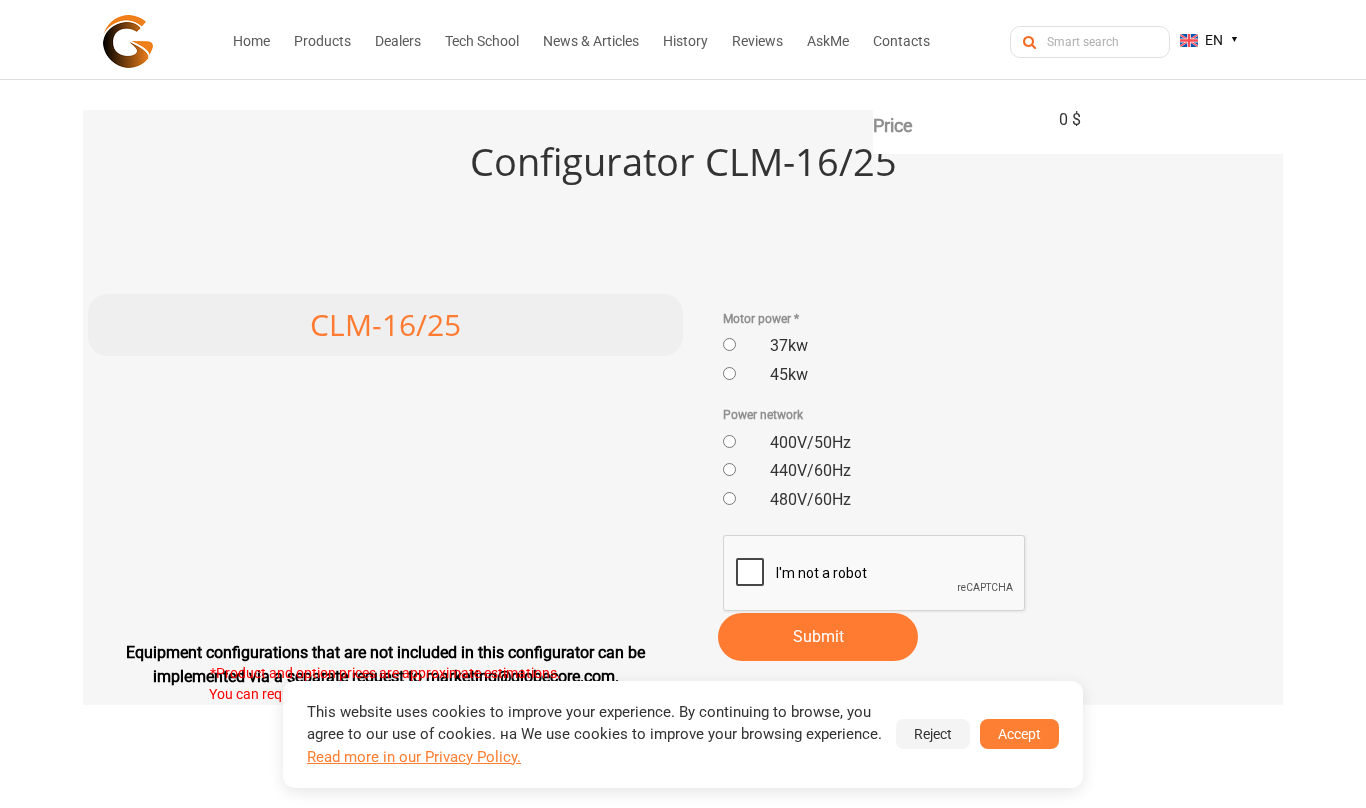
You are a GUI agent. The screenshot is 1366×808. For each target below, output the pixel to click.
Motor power (761, 319)
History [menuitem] (685, 41)
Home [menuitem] (251, 41)
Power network (763, 415)
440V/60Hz (810, 470)
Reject (933, 734)
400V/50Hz (810, 442)
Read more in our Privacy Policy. (414, 757)
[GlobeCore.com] (128, 41)
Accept (1019, 734)
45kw (789, 374)
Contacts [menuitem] (901, 41)
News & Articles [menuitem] (591, 41)
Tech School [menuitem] (482, 41)
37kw (789, 345)
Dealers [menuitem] (398, 41)
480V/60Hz (810, 499)
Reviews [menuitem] (757, 41)
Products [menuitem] (322, 41)
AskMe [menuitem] (828, 41)
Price (893, 125)
